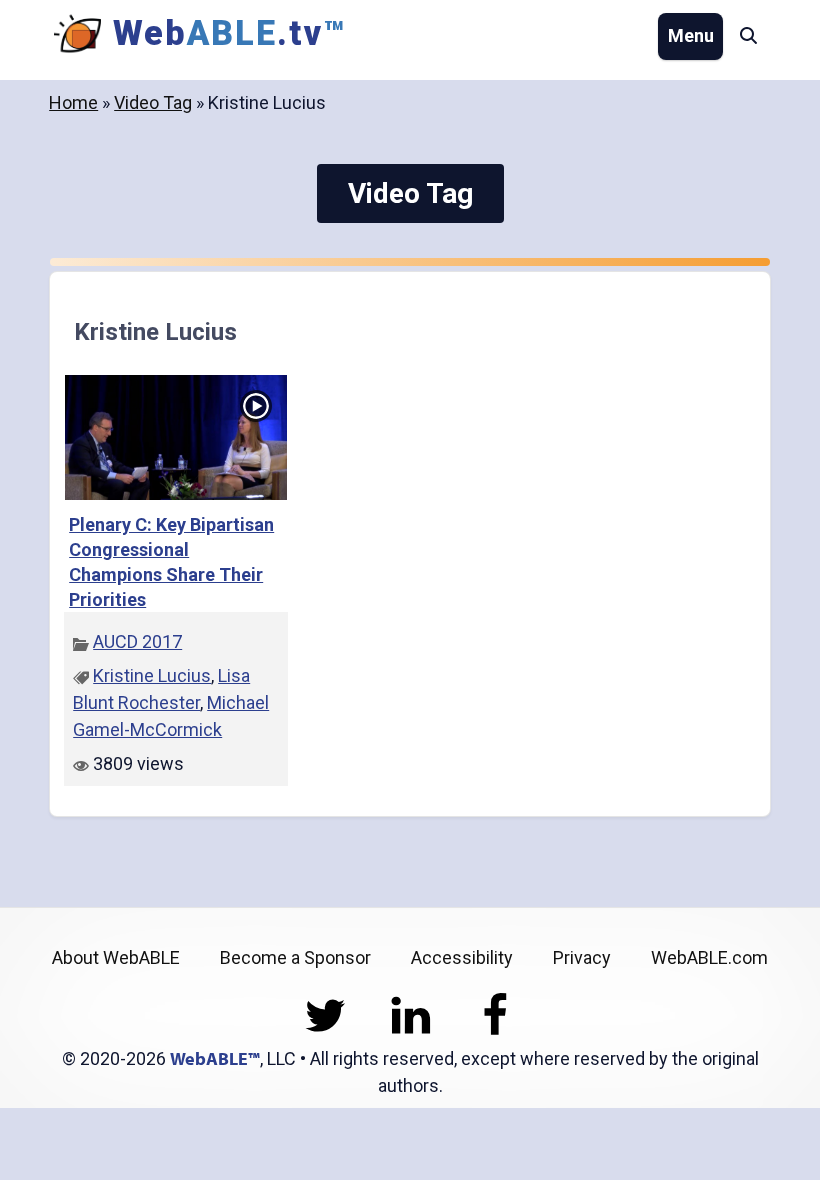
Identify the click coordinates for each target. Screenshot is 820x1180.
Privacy (582, 957)
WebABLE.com (709, 957)
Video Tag (153, 102)
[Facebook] (495, 1031)
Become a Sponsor (295, 957)
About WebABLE (116, 957)
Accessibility (462, 957)
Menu (691, 35)
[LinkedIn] (410, 1031)
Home (73, 102)
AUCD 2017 (137, 641)
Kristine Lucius (152, 675)
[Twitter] (325, 1031)
